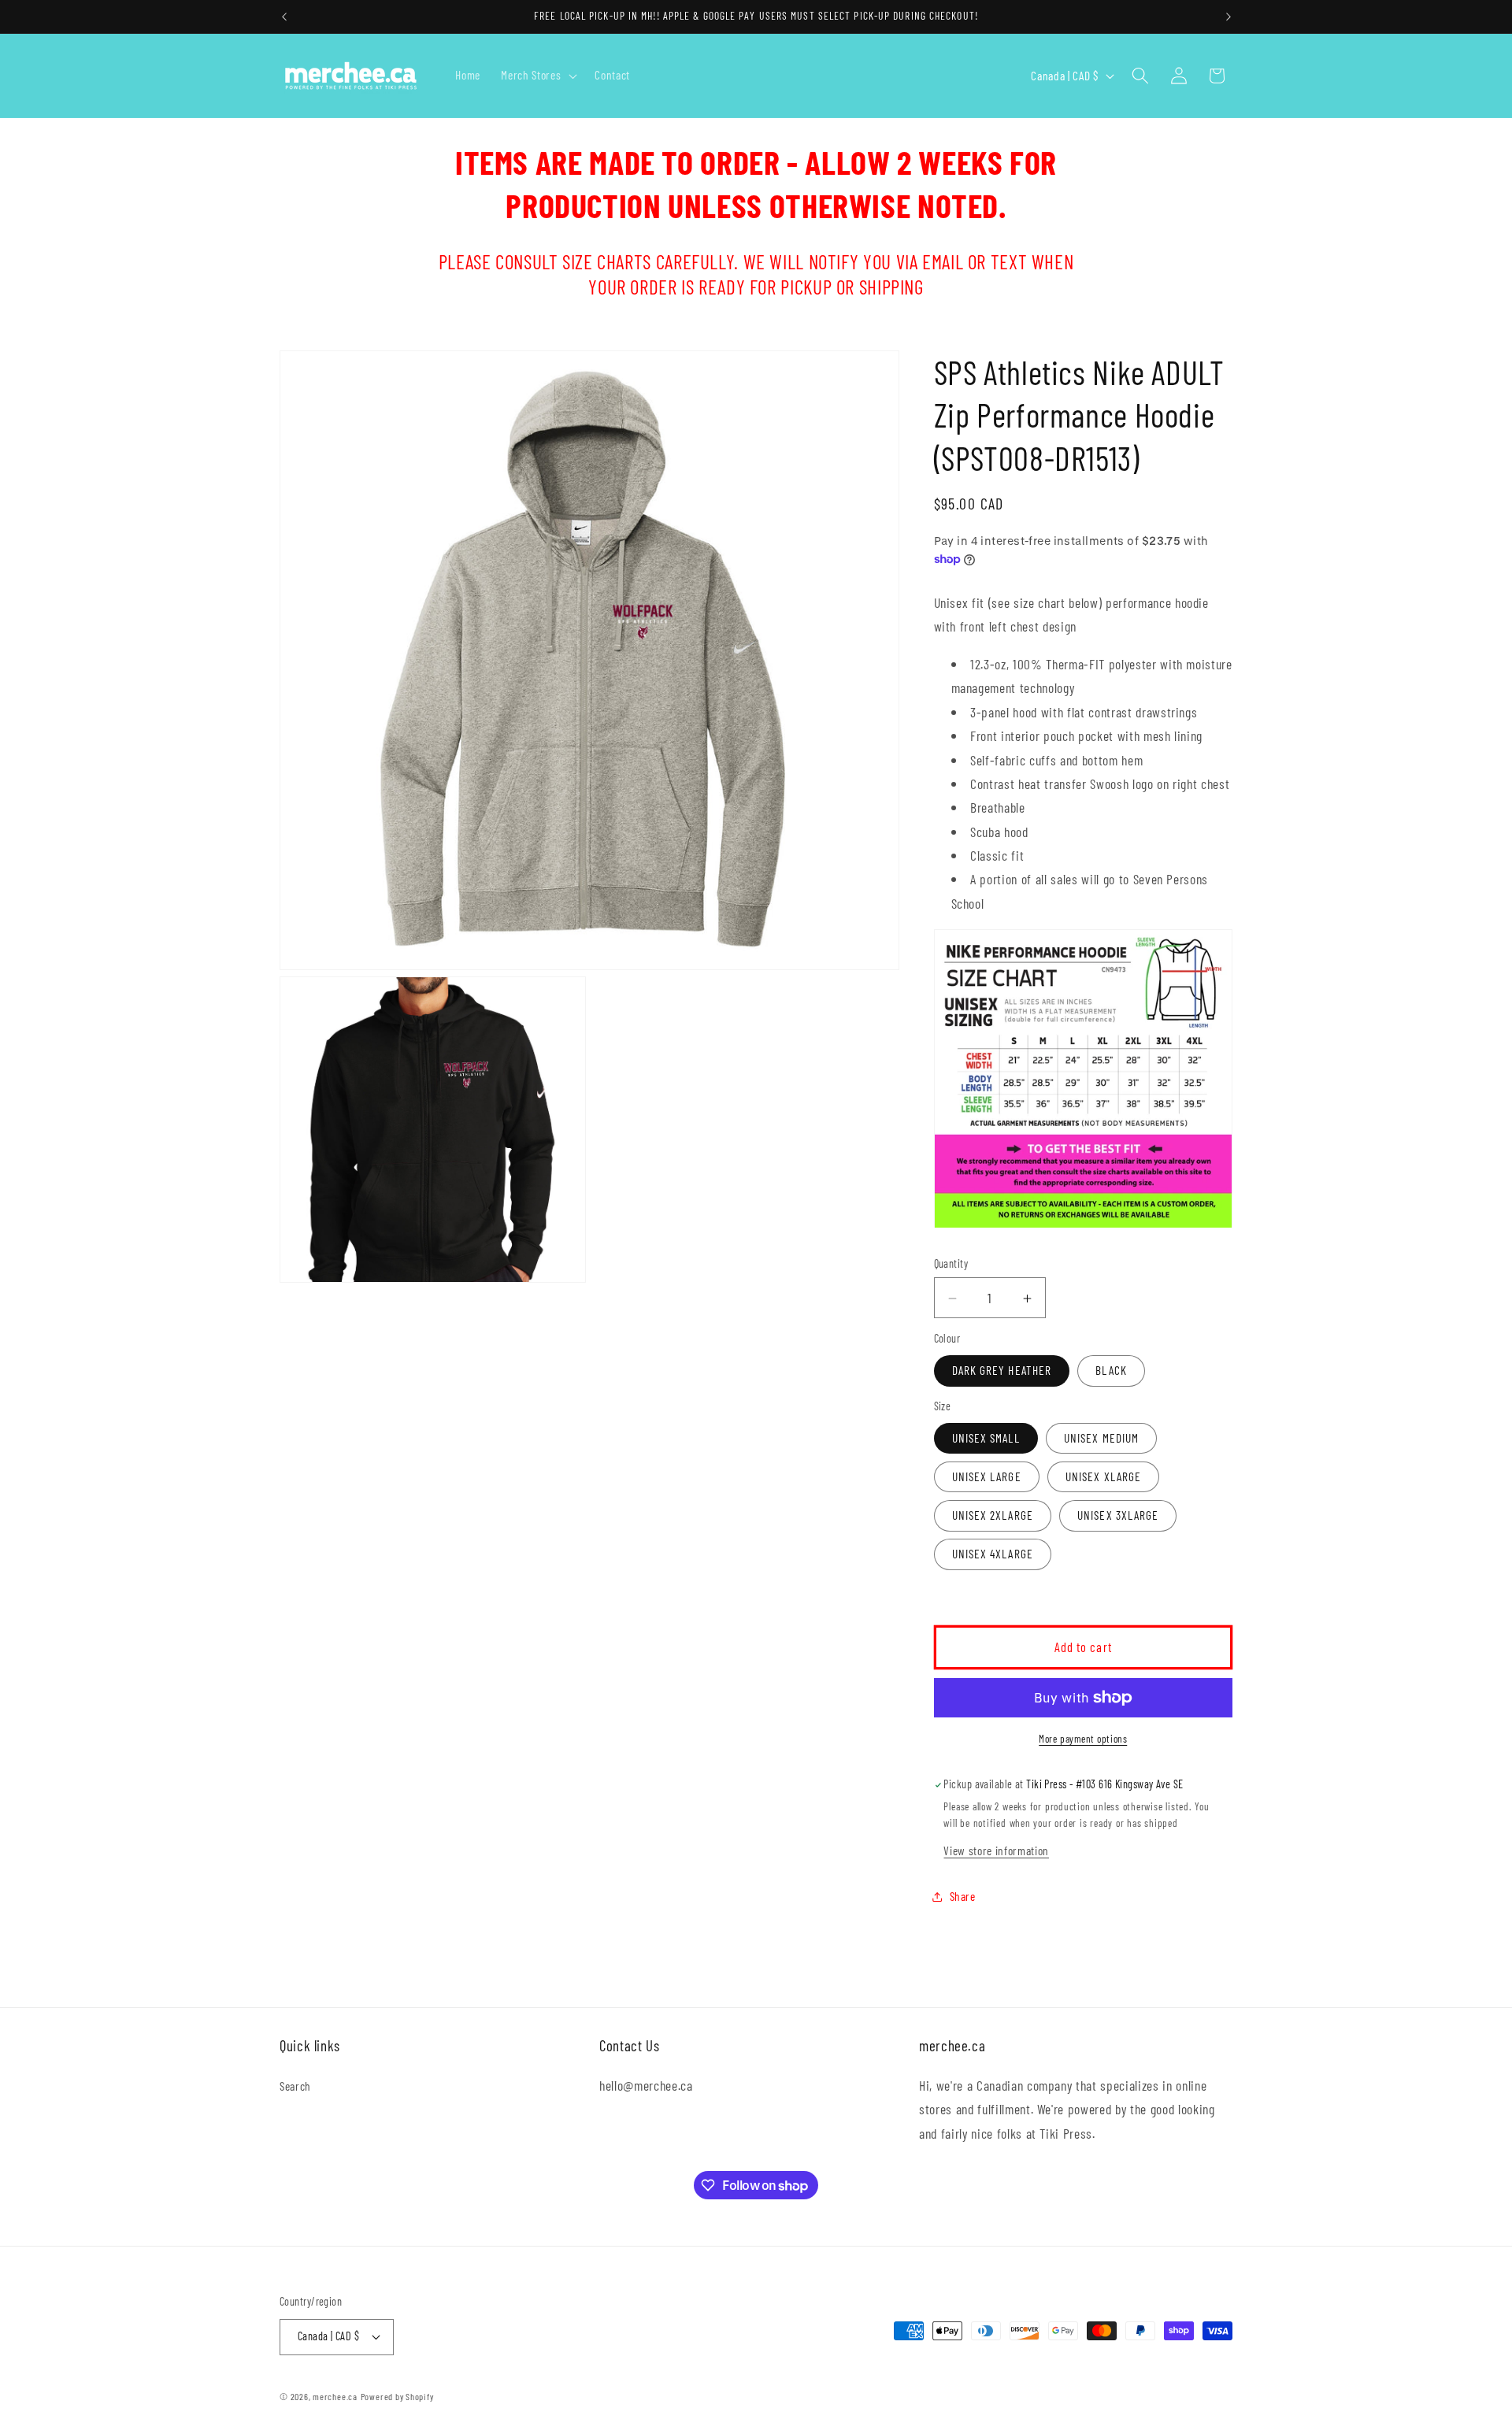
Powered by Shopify (397, 2396)
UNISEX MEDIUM (1101, 1438)
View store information (996, 1851)
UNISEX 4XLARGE (993, 1554)
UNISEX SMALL (986, 1438)
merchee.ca (335, 2396)
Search (295, 2086)
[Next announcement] (1228, 17)
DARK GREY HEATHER (1002, 1371)
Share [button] (963, 1896)
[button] (537, 76)
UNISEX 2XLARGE (993, 1516)
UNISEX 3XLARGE (1118, 1516)
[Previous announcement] (284, 17)
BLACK (1111, 1371)
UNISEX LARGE (987, 1476)
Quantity (951, 1264)
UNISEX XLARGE (1103, 1476)
